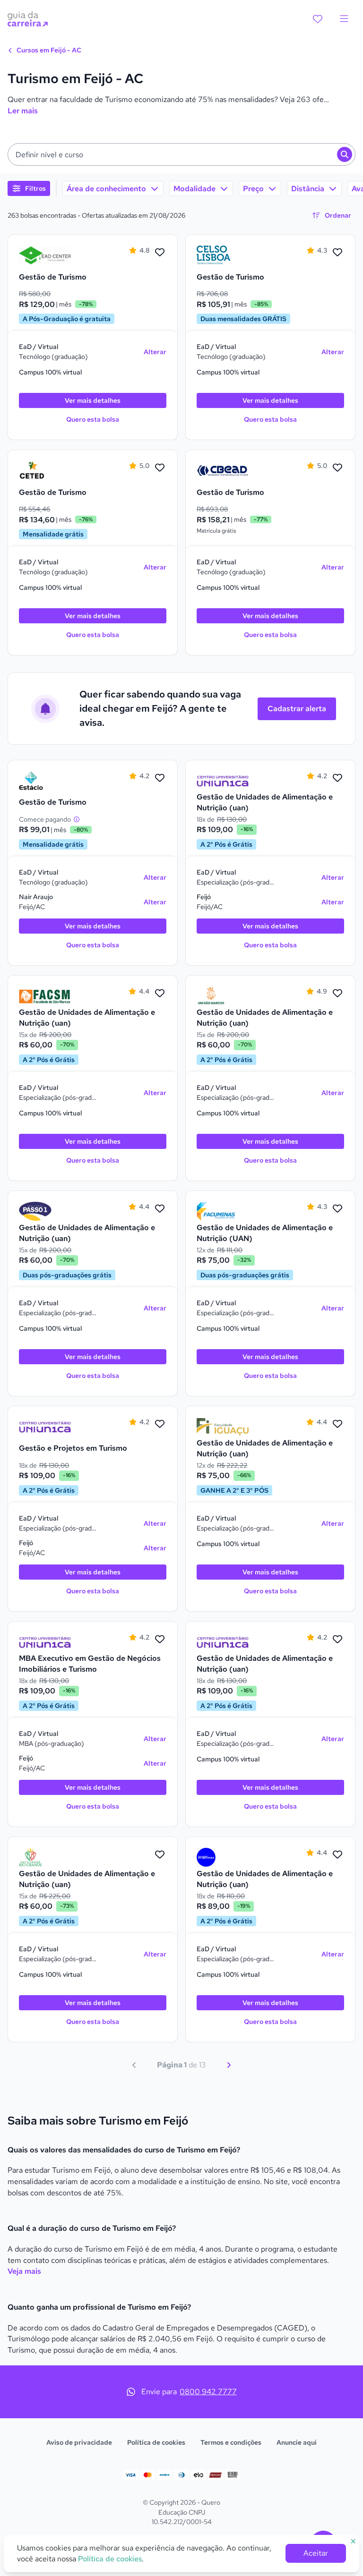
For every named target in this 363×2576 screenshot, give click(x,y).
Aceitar (316, 2553)
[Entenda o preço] (77, 819)
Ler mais (23, 111)
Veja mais (24, 2271)
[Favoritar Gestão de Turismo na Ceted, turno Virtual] (160, 468)
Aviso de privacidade (79, 2442)
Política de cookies (156, 2442)
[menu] (344, 19)
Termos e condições (231, 2442)
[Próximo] (229, 2065)
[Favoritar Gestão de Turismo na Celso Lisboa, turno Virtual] (337, 253)
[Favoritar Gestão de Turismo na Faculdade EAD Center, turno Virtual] (160, 253)
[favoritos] (318, 19)
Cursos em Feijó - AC (48, 50)
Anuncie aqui (297, 2442)
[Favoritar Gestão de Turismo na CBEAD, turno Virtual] (337, 468)
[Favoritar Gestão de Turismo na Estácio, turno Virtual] (160, 778)
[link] (45, 255)
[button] (181, 154)
